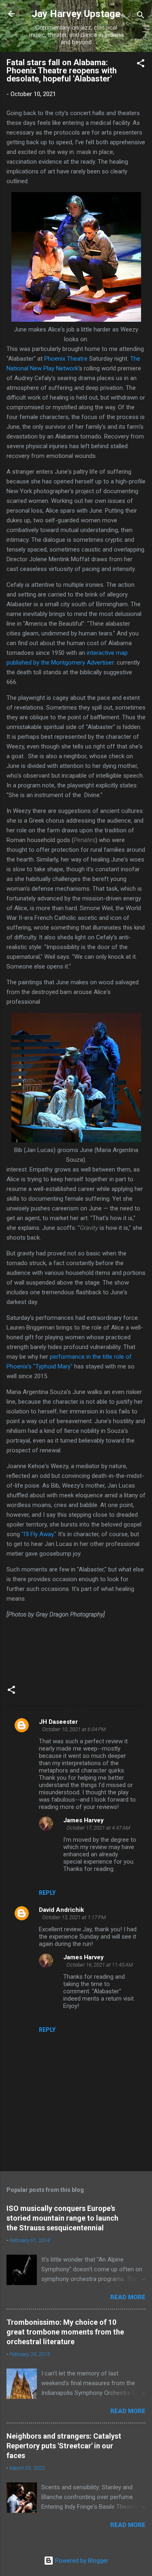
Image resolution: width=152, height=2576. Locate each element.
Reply (47, 1893)
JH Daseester (58, 1722)
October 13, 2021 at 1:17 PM (74, 1917)
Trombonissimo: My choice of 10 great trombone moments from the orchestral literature (65, 2332)
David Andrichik (61, 1910)
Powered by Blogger (81, 2561)
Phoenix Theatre (67, 359)
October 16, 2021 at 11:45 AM (100, 1965)
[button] (141, 65)
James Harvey (83, 1820)
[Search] (141, 16)
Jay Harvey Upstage (76, 14)
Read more (128, 2297)
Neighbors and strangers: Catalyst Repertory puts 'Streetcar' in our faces (64, 2446)
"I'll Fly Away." (39, 1534)
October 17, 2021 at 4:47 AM (98, 1828)
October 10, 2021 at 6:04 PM (74, 1729)
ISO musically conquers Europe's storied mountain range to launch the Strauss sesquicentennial (62, 2218)
